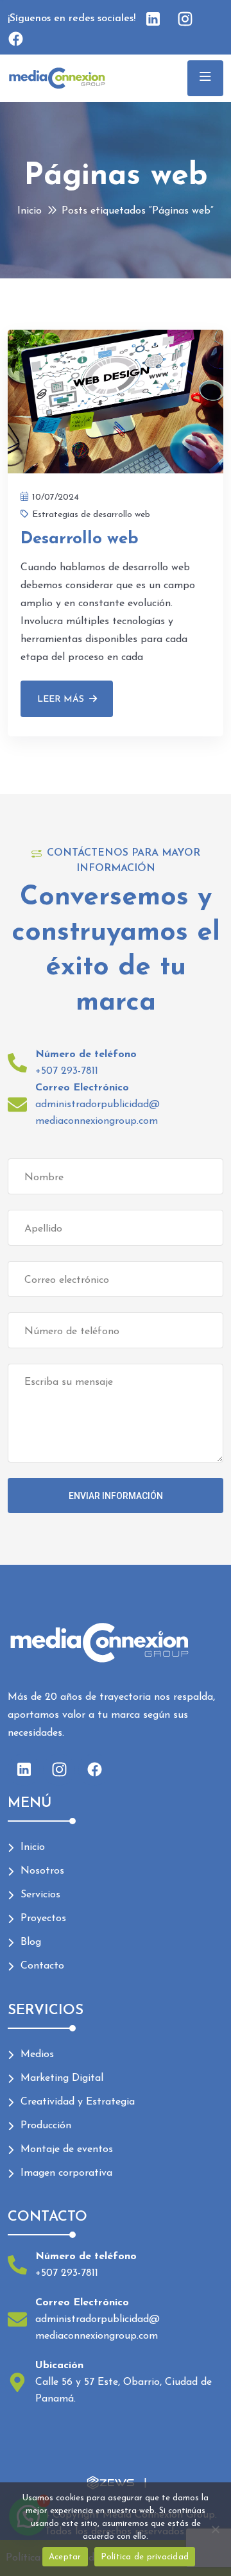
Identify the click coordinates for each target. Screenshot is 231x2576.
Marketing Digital (62, 2078)
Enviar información (116, 1496)
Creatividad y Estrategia (78, 2102)
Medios (37, 2055)
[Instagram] (59, 1770)
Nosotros (42, 1871)
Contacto (42, 1966)
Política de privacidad (145, 2557)
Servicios (40, 1895)
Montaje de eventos (67, 2149)
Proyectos (43, 1919)
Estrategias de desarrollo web (91, 515)
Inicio (30, 211)
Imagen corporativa (66, 2173)
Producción (46, 2126)
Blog (31, 1942)
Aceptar (65, 2557)
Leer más (61, 699)
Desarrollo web (80, 539)
